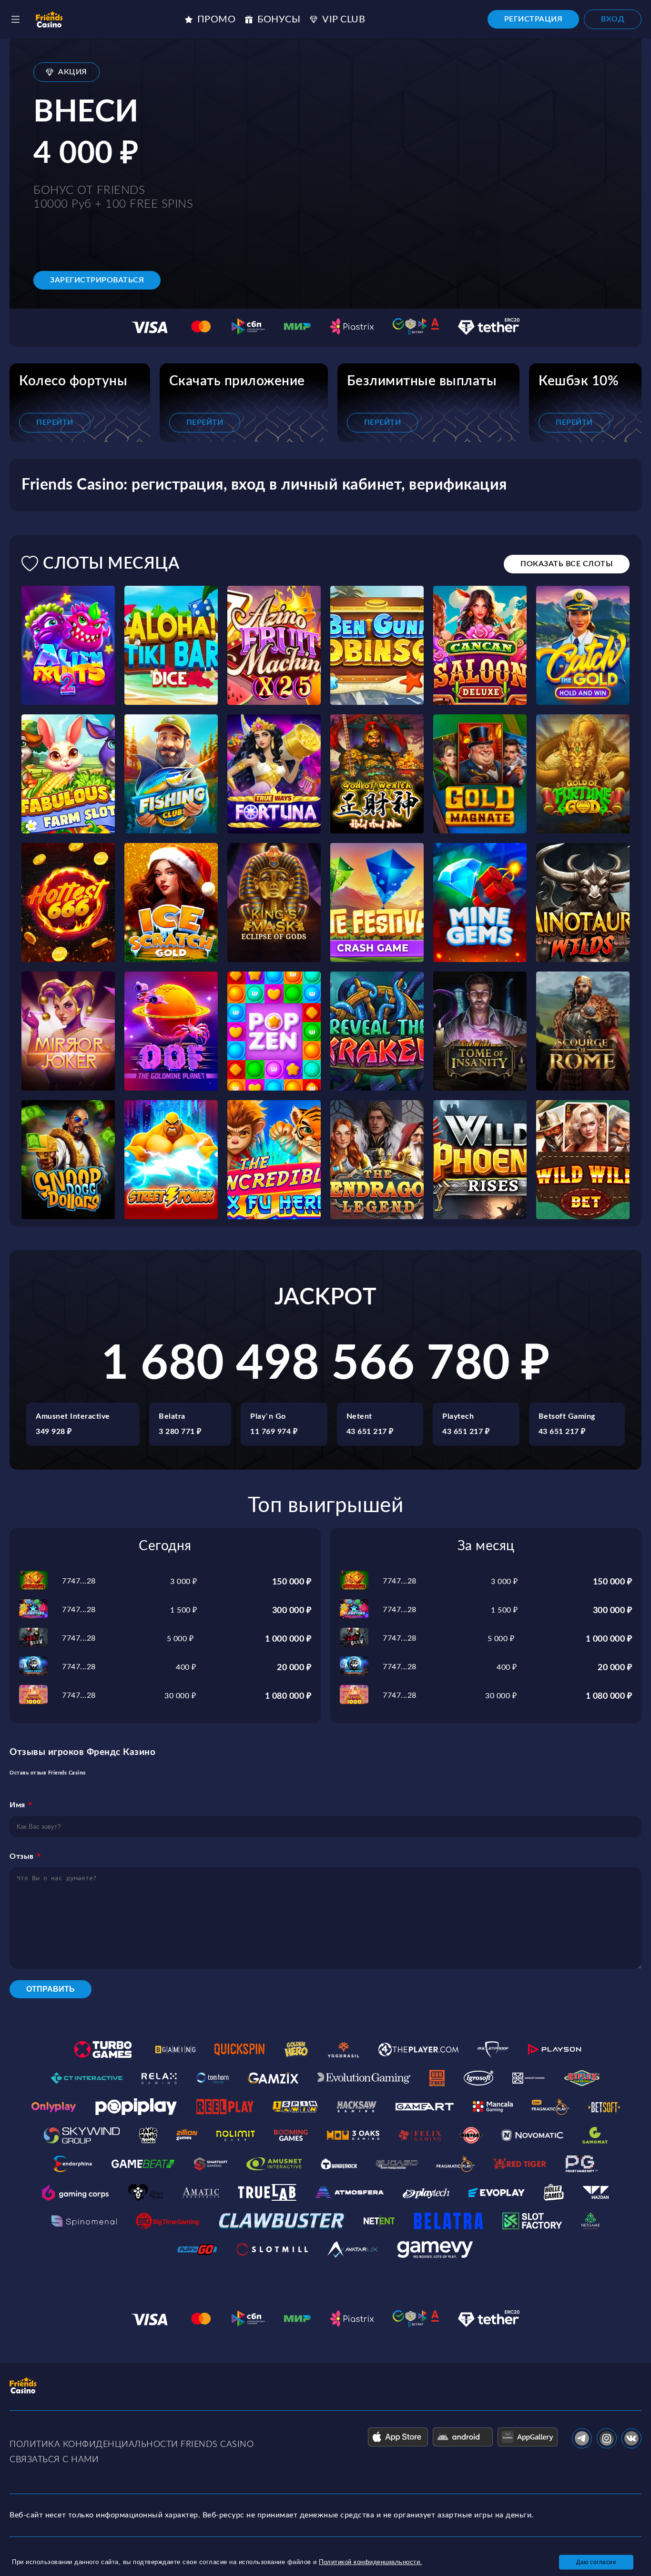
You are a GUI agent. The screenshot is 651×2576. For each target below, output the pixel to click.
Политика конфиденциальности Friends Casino (132, 2445)
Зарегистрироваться (97, 280)
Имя (17, 1805)
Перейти (55, 422)
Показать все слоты (567, 564)
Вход (613, 19)
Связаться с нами (54, 2460)
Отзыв (22, 1856)
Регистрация (534, 19)
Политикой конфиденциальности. (371, 2562)
